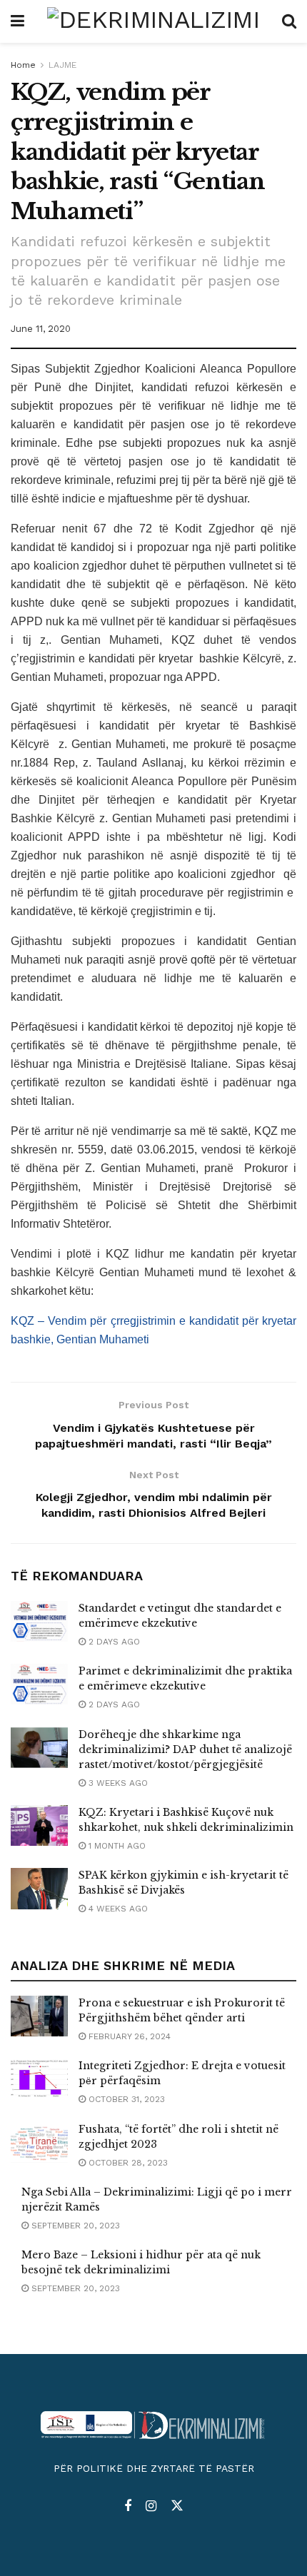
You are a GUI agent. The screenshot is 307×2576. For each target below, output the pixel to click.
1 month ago (116, 1846)
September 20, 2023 (74, 2226)
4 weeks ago (117, 1909)
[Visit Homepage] (153, 21)
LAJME (62, 65)
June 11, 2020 (41, 329)
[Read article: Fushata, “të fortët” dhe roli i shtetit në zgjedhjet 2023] (39, 2142)
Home (23, 65)
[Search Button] (289, 21)
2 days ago (113, 1642)
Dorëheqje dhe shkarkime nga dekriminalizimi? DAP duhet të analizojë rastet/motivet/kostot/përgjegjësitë (185, 1749)
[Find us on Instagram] (151, 2506)
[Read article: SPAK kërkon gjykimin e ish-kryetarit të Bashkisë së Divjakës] (39, 1888)
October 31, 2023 (125, 2099)
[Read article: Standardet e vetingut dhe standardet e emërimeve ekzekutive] (39, 1621)
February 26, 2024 (128, 2036)
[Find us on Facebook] (128, 2506)
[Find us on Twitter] (177, 2506)
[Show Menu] (17, 21)
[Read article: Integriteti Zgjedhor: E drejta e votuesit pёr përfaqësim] (39, 2079)
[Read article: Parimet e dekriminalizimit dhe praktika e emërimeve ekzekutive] (39, 1684)
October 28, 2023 (127, 2163)
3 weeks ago (117, 1783)
